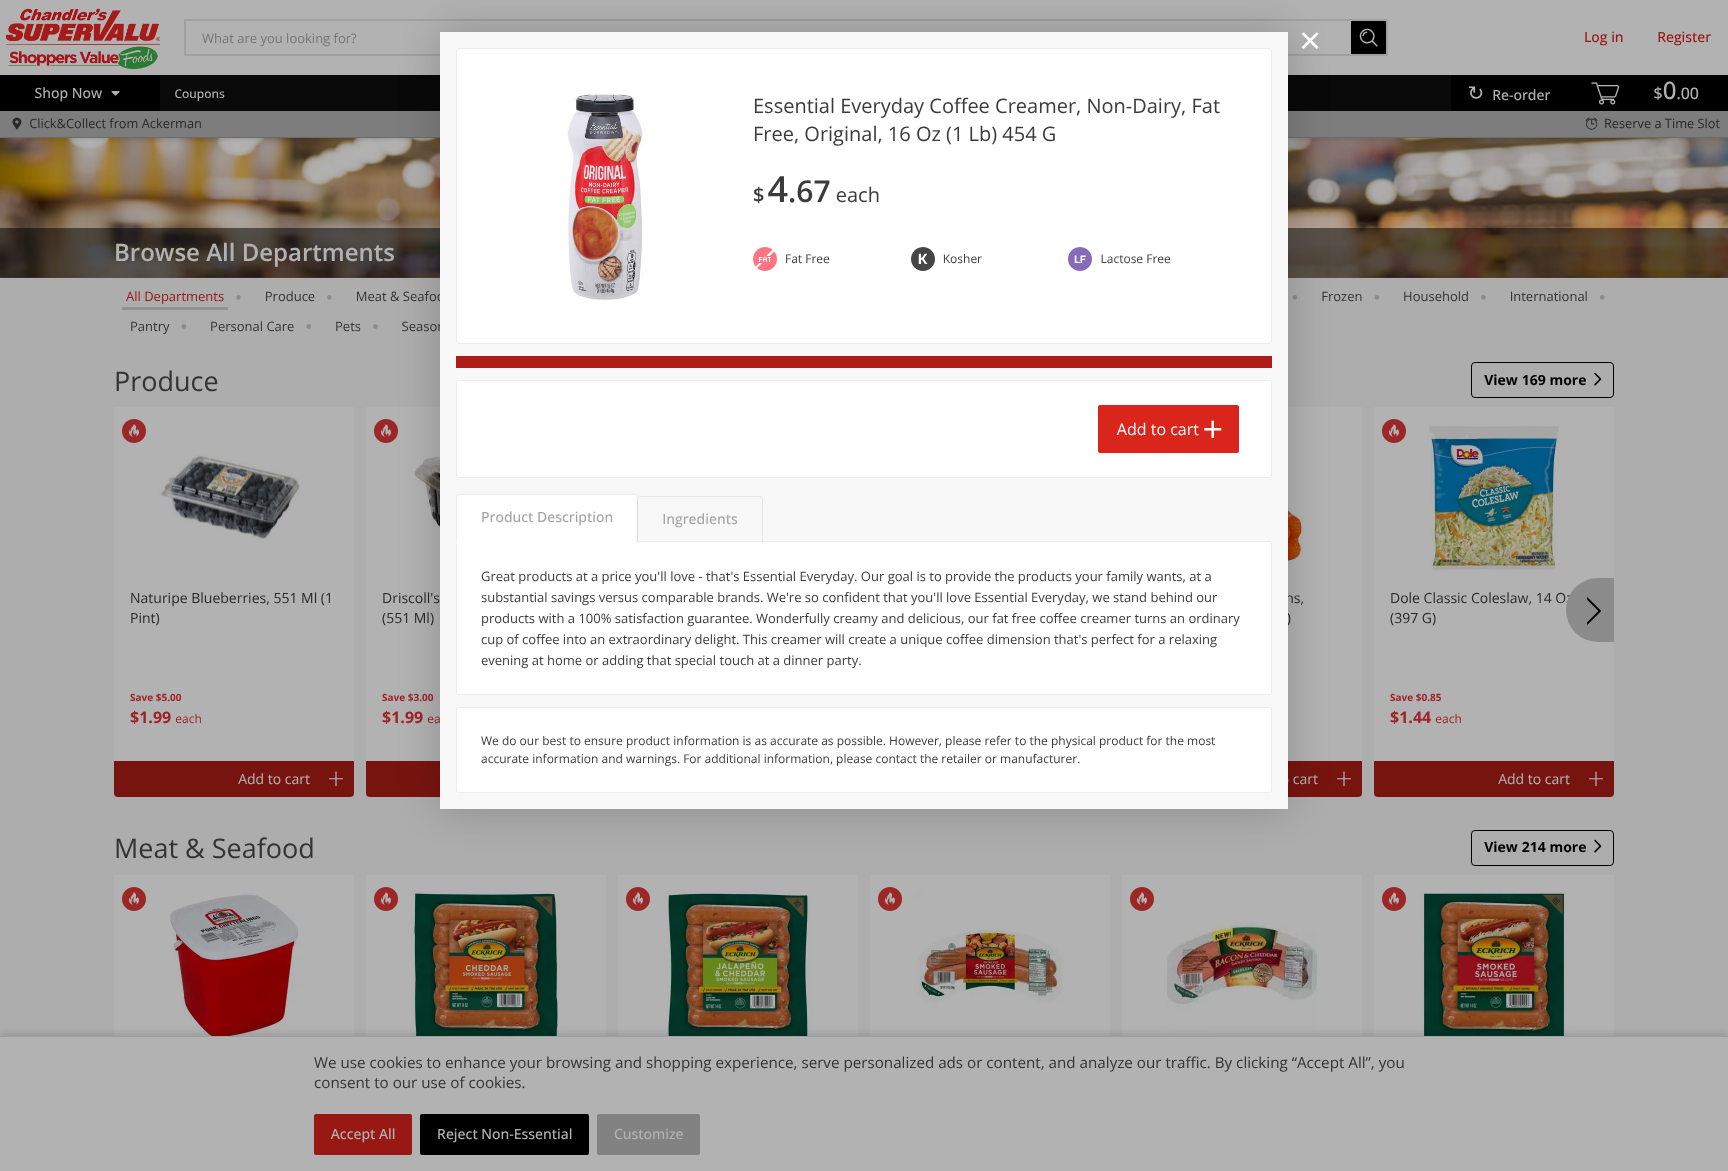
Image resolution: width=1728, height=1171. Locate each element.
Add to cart (1158, 429)
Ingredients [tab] (699, 519)
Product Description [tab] (547, 517)
